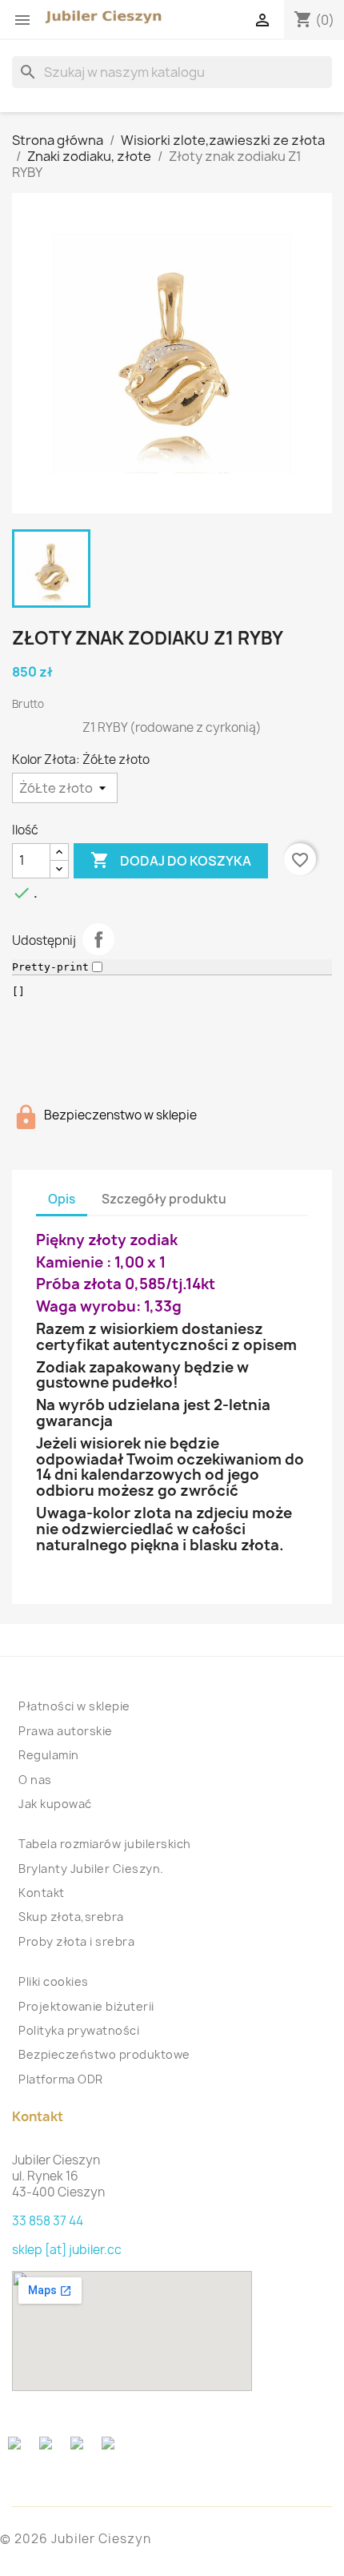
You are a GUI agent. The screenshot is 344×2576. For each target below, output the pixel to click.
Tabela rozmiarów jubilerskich (105, 1844)
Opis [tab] (62, 1199)
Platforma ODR (61, 2079)
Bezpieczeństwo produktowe (104, 2054)
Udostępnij (98, 939)
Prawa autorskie (66, 1731)
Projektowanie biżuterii (86, 2006)
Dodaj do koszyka (171, 860)
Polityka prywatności (79, 2030)
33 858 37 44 (48, 2221)
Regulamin (49, 1755)
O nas (35, 1780)
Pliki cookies (54, 1981)
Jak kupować (55, 1804)
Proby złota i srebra (76, 1941)
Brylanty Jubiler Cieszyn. (91, 1869)
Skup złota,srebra (71, 1917)
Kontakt (42, 1893)
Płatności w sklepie (74, 1706)
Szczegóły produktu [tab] (164, 1199)
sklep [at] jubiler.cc (67, 2250)
